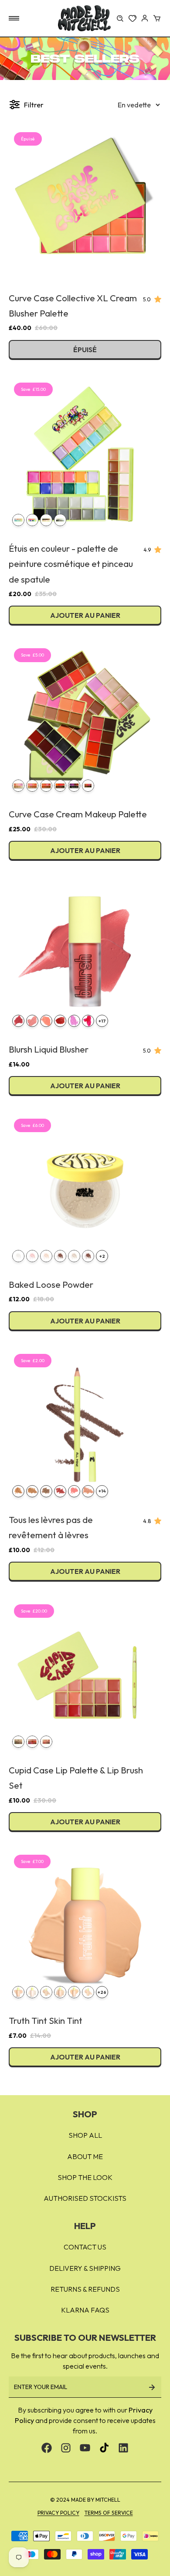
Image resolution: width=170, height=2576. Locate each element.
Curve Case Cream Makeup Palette (78, 814)
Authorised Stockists (85, 2198)
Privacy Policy (58, 2513)
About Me (85, 2156)
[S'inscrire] (152, 2387)
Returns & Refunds (85, 2289)
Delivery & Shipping (85, 2268)
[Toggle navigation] (14, 18)
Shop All (85, 2135)
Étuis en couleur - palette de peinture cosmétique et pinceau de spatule (71, 564)
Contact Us (85, 2247)
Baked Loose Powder (51, 1285)
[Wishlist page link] (133, 18)
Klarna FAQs (85, 2310)
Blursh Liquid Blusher (49, 1049)
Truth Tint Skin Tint (46, 2021)
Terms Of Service (109, 2513)
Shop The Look (85, 2177)
